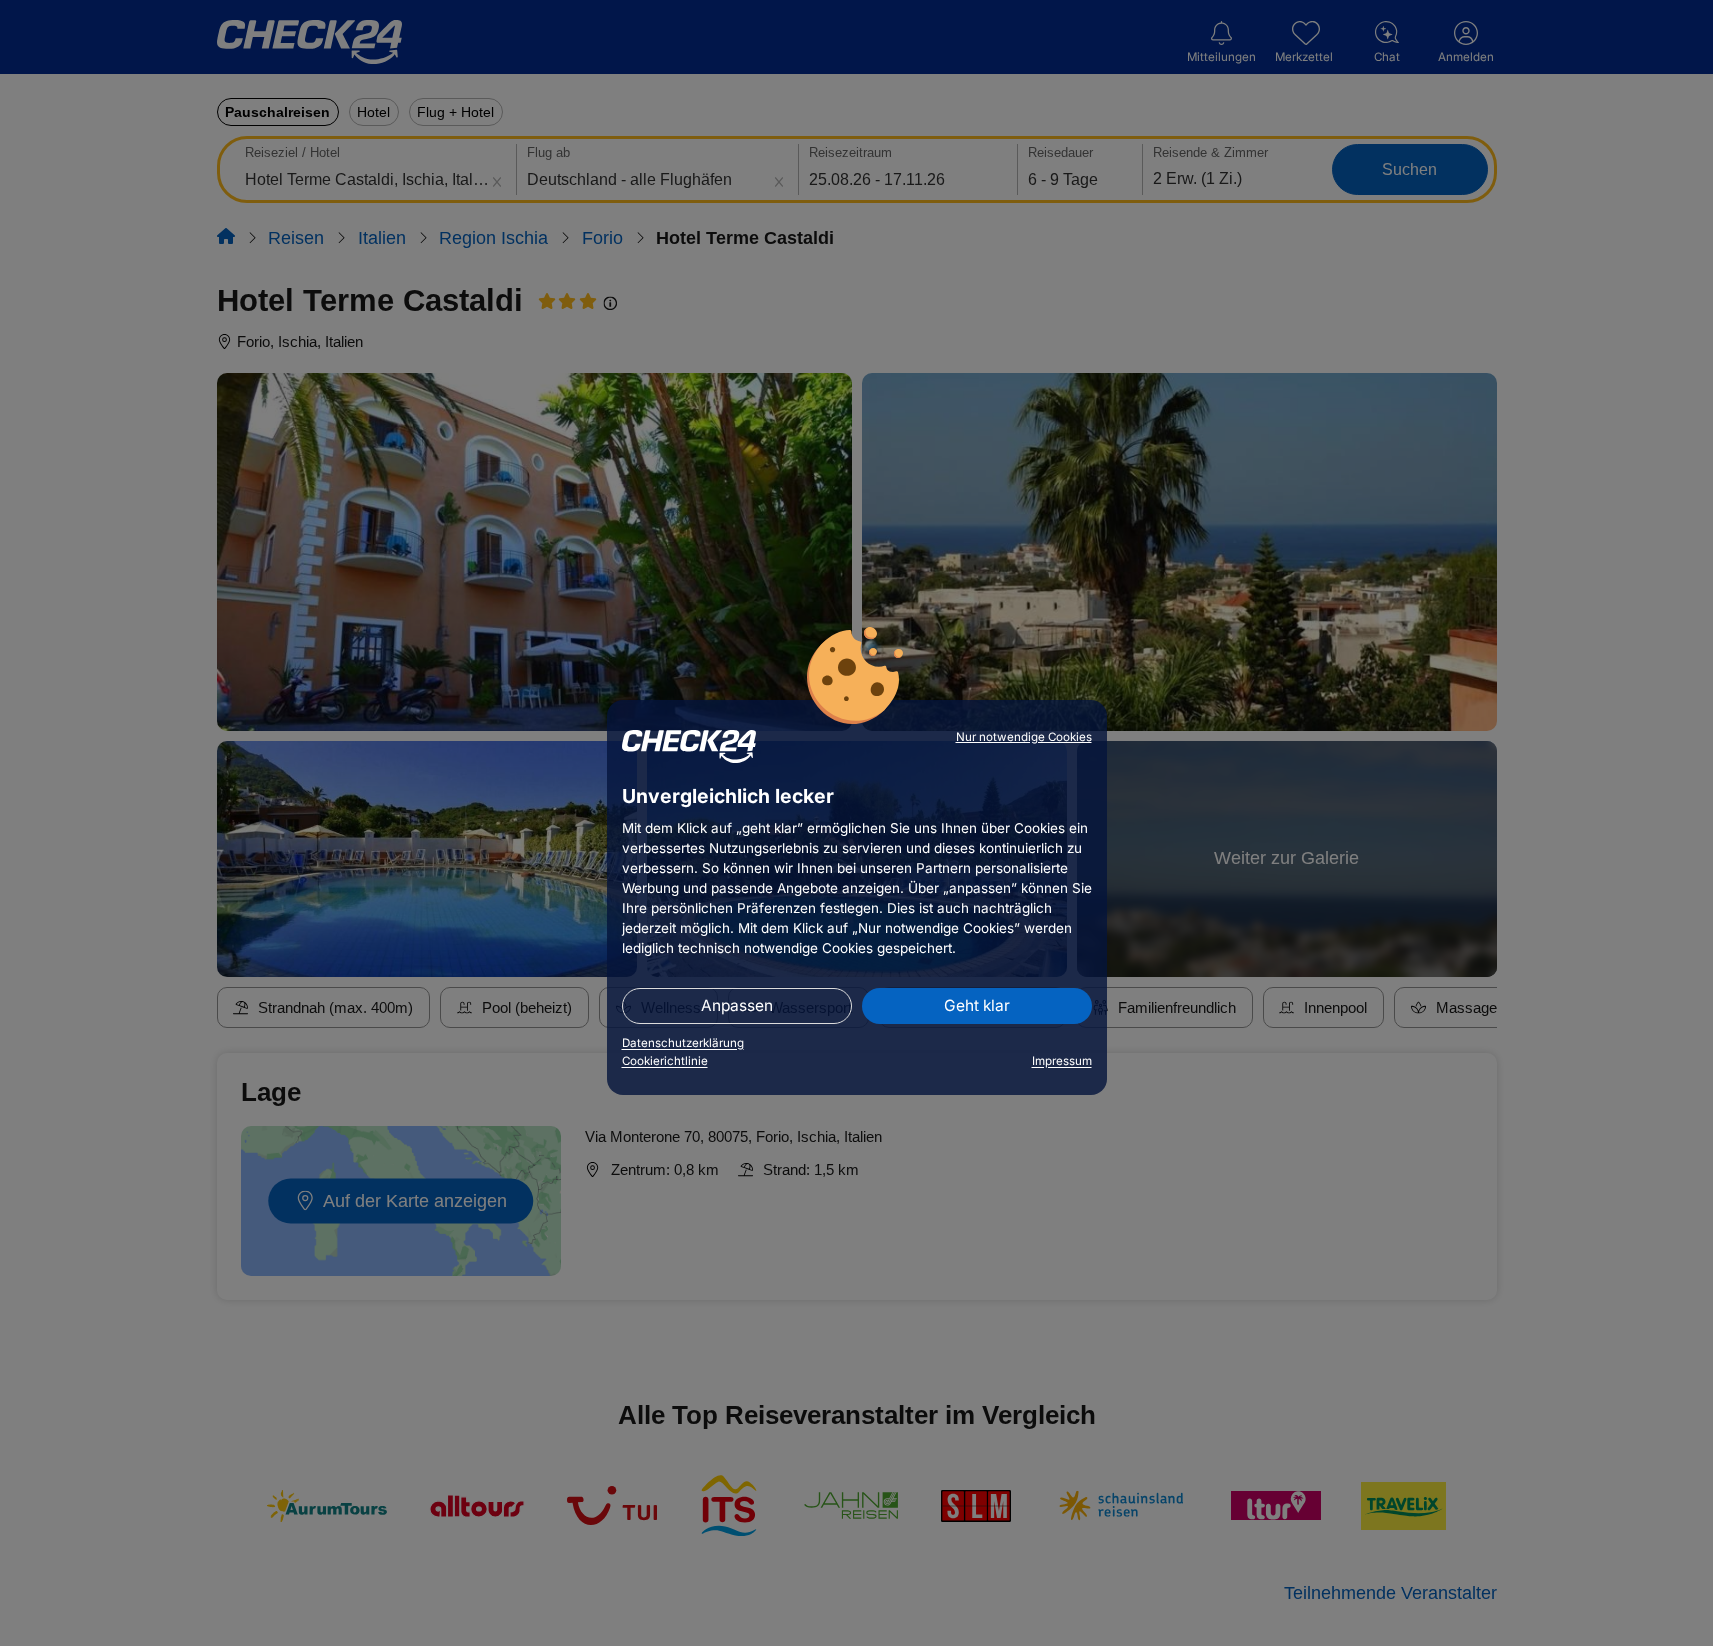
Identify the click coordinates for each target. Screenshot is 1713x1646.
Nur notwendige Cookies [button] (1024, 737)
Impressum (1062, 1061)
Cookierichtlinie (665, 1061)
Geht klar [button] (977, 1005)
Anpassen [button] (737, 1005)
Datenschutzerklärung (683, 1043)
